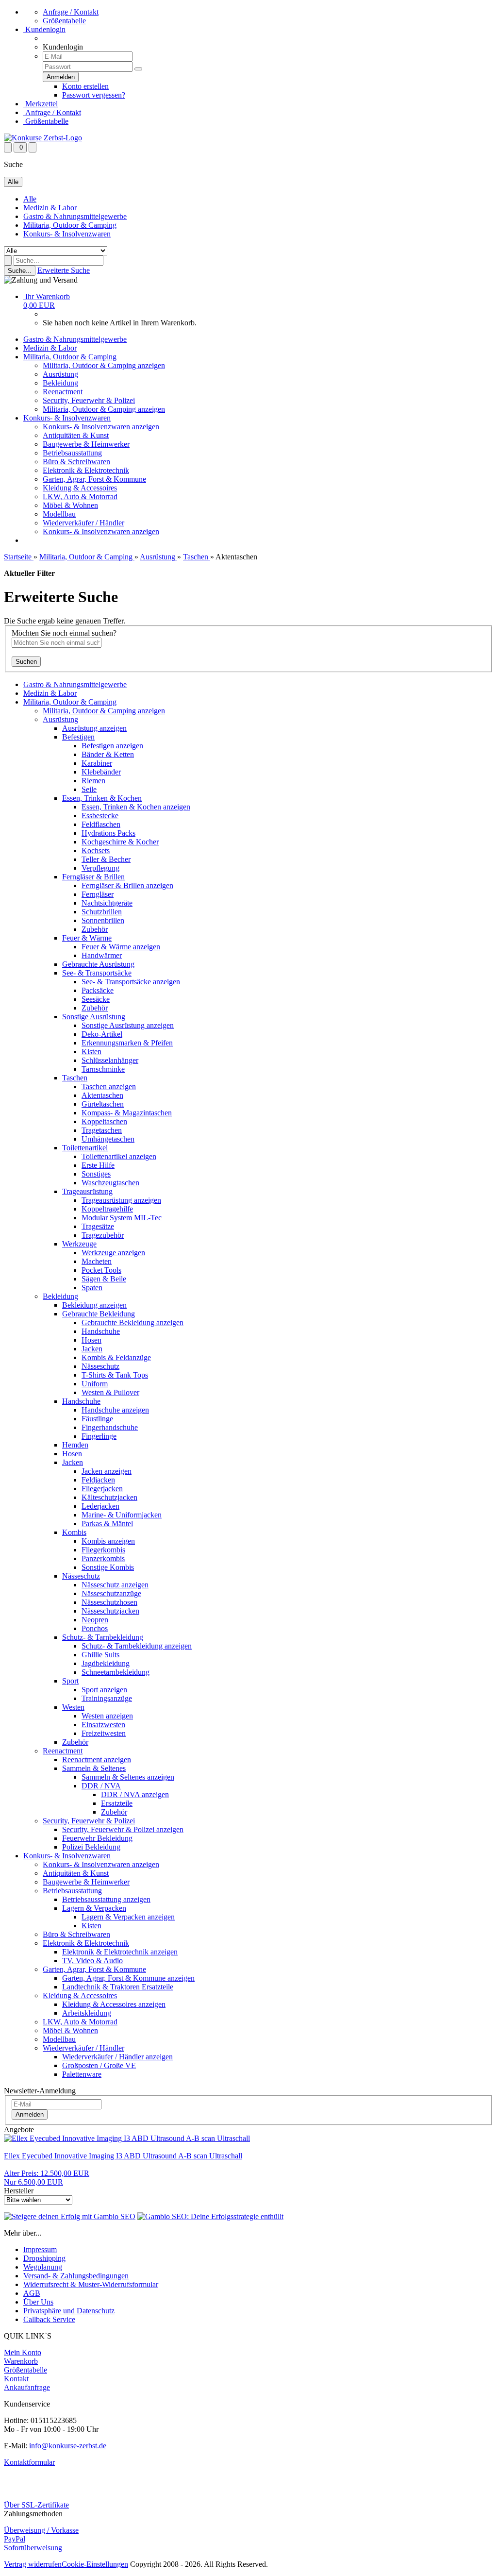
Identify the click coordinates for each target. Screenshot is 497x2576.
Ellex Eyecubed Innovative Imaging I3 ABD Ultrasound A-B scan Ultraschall (123, 2156)
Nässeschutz (100, 1366)
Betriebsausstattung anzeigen (106, 1899)
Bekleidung (60, 383)
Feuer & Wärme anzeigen (121, 947)
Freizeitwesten (104, 1733)
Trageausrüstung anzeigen (121, 1200)
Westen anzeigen (107, 1716)
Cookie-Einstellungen (95, 2564)
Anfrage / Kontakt (71, 12)
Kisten (91, 1052)
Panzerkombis (103, 1558)
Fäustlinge (97, 1419)
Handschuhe (101, 1331)
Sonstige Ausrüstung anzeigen (128, 1025)
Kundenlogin (44, 29)
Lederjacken (100, 1506)
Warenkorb (21, 2361)
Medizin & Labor (50, 208)
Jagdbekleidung (106, 1663)
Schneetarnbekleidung (116, 1672)
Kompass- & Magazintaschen (127, 1113)
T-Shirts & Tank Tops (115, 1375)
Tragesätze (98, 1226)
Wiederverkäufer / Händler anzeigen (117, 2057)
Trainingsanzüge (107, 1698)
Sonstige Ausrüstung (94, 1017)
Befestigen (78, 737)
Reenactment (63, 392)
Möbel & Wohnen (70, 505)
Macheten (97, 1261)
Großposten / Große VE (99, 2065)
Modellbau (59, 514)
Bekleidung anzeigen (94, 1305)
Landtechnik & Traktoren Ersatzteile (118, 1987)
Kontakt (16, 2379)
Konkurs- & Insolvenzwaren (67, 234)
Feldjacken (98, 1480)
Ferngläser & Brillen (93, 877)
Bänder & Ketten (108, 754)
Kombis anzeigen (108, 1541)
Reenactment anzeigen (97, 1759)
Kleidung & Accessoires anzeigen (114, 2004)
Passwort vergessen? (94, 95)
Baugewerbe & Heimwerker (86, 444)
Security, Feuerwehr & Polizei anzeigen (123, 1829)
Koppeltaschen (104, 1121)
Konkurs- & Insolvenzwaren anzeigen (101, 427)
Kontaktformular (29, 2462)
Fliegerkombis (103, 1550)
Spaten (92, 1288)
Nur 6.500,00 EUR (47, 2178)
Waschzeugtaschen (110, 1183)
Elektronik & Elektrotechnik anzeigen (120, 1952)
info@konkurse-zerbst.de (68, 2446)
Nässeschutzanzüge (111, 1593)
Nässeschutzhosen (109, 1602)
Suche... (20, 271)
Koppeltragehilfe (107, 1209)
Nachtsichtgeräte (107, 903)
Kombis (74, 1532)
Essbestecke (100, 816)
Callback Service (49, 2319)
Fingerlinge (99, 1436)
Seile (89, 789)
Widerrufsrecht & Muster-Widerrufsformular (91, 2284)
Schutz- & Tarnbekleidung (103, 1637)
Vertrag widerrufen (33, 2564)
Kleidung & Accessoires (80, 488)
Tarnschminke (103, 1069)
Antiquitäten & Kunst (76, 435)
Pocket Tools (101, 1270)
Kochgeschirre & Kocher (120, 842)
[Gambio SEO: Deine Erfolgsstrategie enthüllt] (210, 2216)
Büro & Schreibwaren (76, 462)
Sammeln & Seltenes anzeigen (128, 1777)
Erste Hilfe (98, 1165)
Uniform (95, 1384)
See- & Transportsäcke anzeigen (131, 982)
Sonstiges (96, 1174)
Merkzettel (41, 104)
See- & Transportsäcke (97, 973)
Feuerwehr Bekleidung (97, 1838)
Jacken (92, 1349)
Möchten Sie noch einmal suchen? (64, 633)
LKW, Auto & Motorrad (80, 497)
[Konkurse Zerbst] (43, 138)
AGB (32, 2293)
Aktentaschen (102, 1095)
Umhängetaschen (108, 1139)
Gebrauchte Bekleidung (99, 1314)
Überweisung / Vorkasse (41, 2530)
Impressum (40, 2249)
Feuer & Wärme (87, 938)
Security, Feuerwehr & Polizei (89, 400)
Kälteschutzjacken (109, 1497)
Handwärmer (102, 955)
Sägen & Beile (104, 1279)
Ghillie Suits (100, 1655)
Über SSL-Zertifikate (36, 2505)
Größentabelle (64, 21)
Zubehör (95, 929)
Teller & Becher (106, 859)
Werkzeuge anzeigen (113, 1253)
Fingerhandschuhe (110, 1427)
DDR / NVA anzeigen (135, 1794)
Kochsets (96, 850)
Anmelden (30, 2114)
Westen (73, 1707)
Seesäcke (96, 999)
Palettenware (82, 2074)
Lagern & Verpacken (94, 1908)
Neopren (95, 1620)
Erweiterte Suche (64, 270)
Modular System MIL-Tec (122, 1218)
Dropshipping (44, 2258)
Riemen (93, 781)
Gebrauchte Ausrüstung (98, 964)
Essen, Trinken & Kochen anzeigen (136, 807)
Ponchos (95, 1628)
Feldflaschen (101, 824)
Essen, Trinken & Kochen (102, 798)
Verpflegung (100, 868)
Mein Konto (23, 2352)
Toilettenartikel (85, 1148)
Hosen (91, 1340)
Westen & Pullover (110, 1392)
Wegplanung (43, 2267)
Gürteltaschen (103, 1104)
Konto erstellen (85, 86)
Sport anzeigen (104, 1690)
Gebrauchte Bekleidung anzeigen (133, 1322)
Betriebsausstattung (72, 453)
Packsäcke (98, 990)
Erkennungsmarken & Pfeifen (127, 1043)
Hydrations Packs (108, 833)
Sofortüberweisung (33, 2548)
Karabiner (97, 763)
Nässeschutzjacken (110, 1611)
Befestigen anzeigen (112, 746)
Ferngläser (98, 894)
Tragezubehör (103, 1235)
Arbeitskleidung (87, 2013)
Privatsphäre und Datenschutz (69, 2311)
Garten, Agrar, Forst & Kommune (94, 479)
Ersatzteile (117, 1803)
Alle (30, 199)
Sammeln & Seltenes (94, 1768)
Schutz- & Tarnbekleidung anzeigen (137, 1646)
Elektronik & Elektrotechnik (86, 470)
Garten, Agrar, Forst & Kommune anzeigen (128, 1978)
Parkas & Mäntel (107, 1524)
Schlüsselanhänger (110, 1060)
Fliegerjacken (102, 1489)
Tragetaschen (102, 1130)
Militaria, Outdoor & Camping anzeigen (104, 365)
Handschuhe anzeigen (115, 1410)
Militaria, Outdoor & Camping (70, 225)
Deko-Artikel (102, 1034)
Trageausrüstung (87, 1191)
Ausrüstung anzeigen (94, 728)
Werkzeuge (79, 1244)
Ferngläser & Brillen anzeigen (127, 885)
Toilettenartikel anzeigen (119, 1156)
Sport (70, 1681)
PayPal (15, 2539)
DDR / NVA (101, 1786)
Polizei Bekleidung (91, 1847)
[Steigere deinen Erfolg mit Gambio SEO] (70, 2216)
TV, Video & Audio (92, 1961)
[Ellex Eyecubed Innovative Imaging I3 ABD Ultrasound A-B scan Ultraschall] (127, 2138)
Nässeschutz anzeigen (115, 1585)
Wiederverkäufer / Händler (83, 523)
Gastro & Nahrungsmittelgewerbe (75, 216)
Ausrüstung (60, 374)
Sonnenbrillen (103, 920)
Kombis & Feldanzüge (116, 1357)
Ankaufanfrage (27, 2387)
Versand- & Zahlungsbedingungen (76, 2276)
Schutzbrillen (102, 912)
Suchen (26, 662)
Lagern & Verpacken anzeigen (128, 1917)
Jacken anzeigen (107, 1471)
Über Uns (38, 2302)
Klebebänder (101, 772)
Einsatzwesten (103, 1725)
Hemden (75, 1445)
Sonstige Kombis (108, 1567)
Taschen (75, 1078)
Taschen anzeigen (109, 1086)
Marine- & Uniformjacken (122, 1515)
